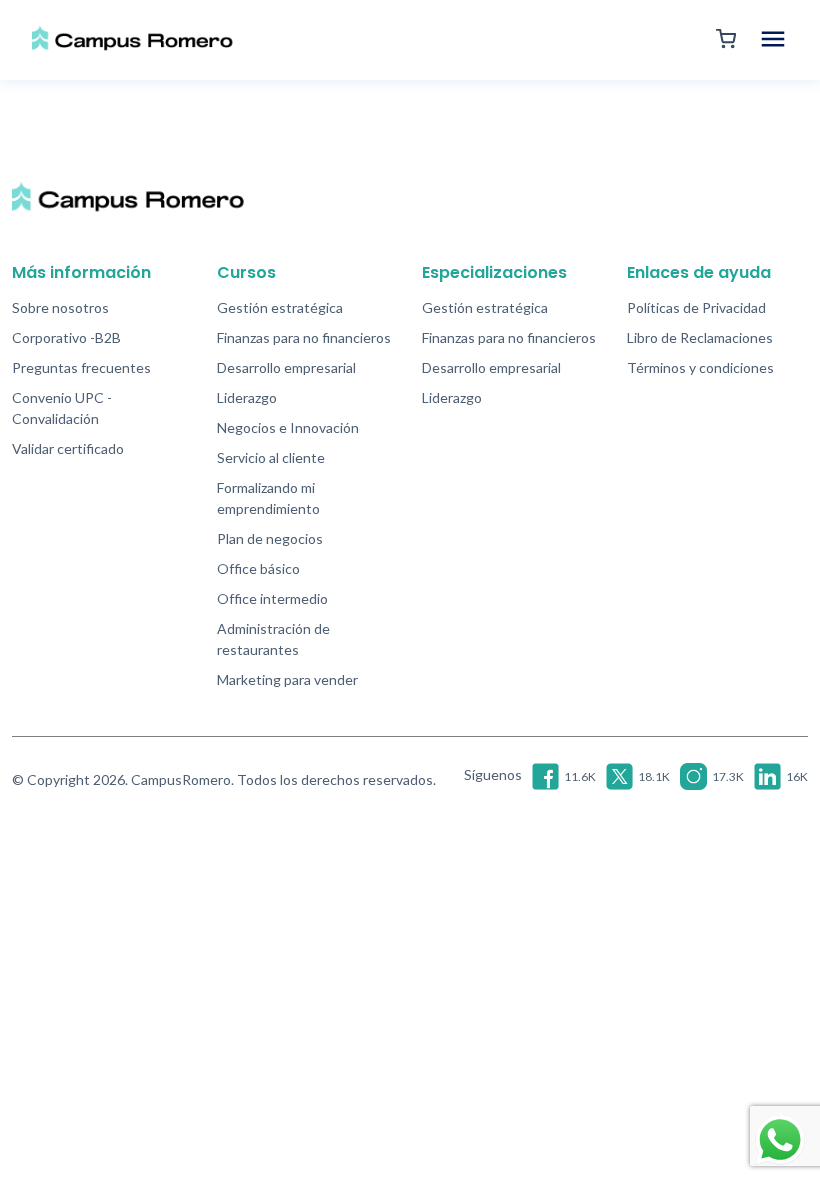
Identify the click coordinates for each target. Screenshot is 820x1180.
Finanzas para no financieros (304, 337)
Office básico (258, 568)
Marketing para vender (287, 679)
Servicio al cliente (271, 457)
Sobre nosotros (60, 307)
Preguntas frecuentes (81, 367)
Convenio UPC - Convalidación (62, 408)
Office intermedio (272, 598)
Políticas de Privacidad (696, 307)
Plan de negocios (270, 538)
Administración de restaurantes (273, 639)
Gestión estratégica (280, 307)
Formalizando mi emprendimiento (268, 498)
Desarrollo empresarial (286, 367)
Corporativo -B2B (66, 337)
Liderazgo (247, 397)
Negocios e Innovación (288, 427)
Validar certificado (68, 448)
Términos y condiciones (700, 367)
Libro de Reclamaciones (700, 337)
